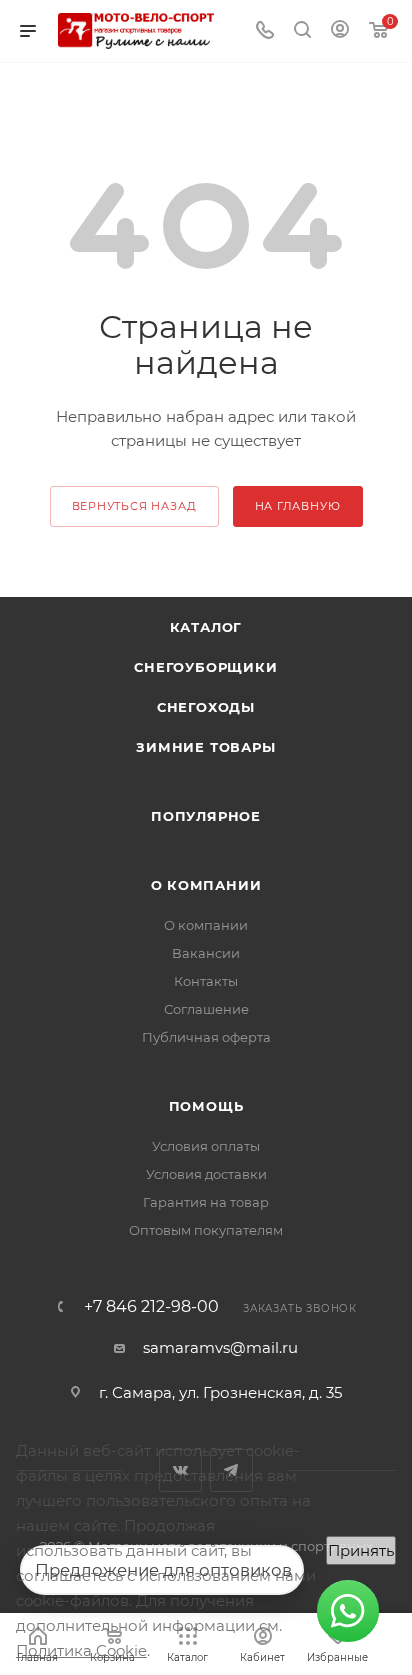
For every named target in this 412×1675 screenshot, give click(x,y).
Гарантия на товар (206, 1202)
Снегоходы (206, 707)
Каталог (206, 627)
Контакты (206, 981)
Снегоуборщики (205, 667)
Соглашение (206, 1009)
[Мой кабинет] (340, 31)
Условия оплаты (206, 1146)
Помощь (206, 1106)
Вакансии (206, 953)
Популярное (206, 816)
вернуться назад (134, 506)
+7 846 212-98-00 (151, 1307)
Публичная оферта (206, 1037)
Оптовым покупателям (206, 1230)
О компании (206, 885)
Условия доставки (206, 1174)
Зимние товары (205, 747)
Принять (361, 1550)
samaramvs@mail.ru (220, 1347)
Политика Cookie (81, 1650)
